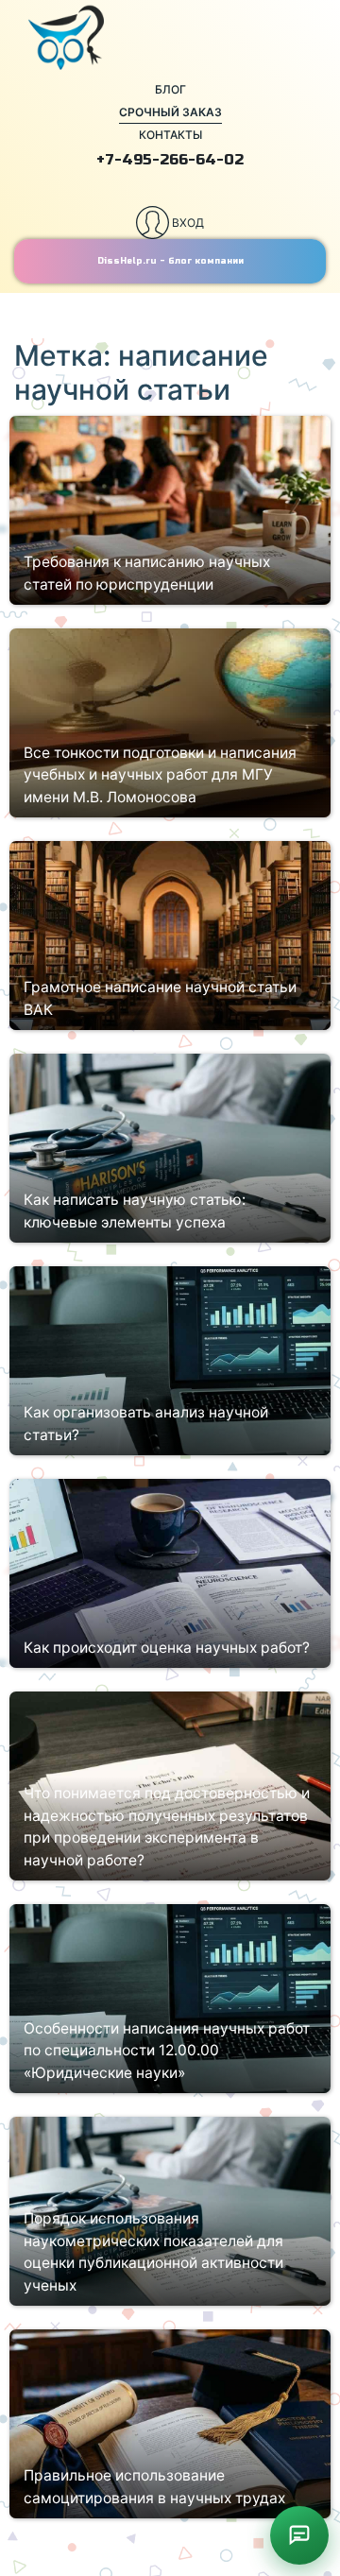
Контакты (170, 135)
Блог (170, 89)
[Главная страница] (170, 38)
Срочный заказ (170, 112)
